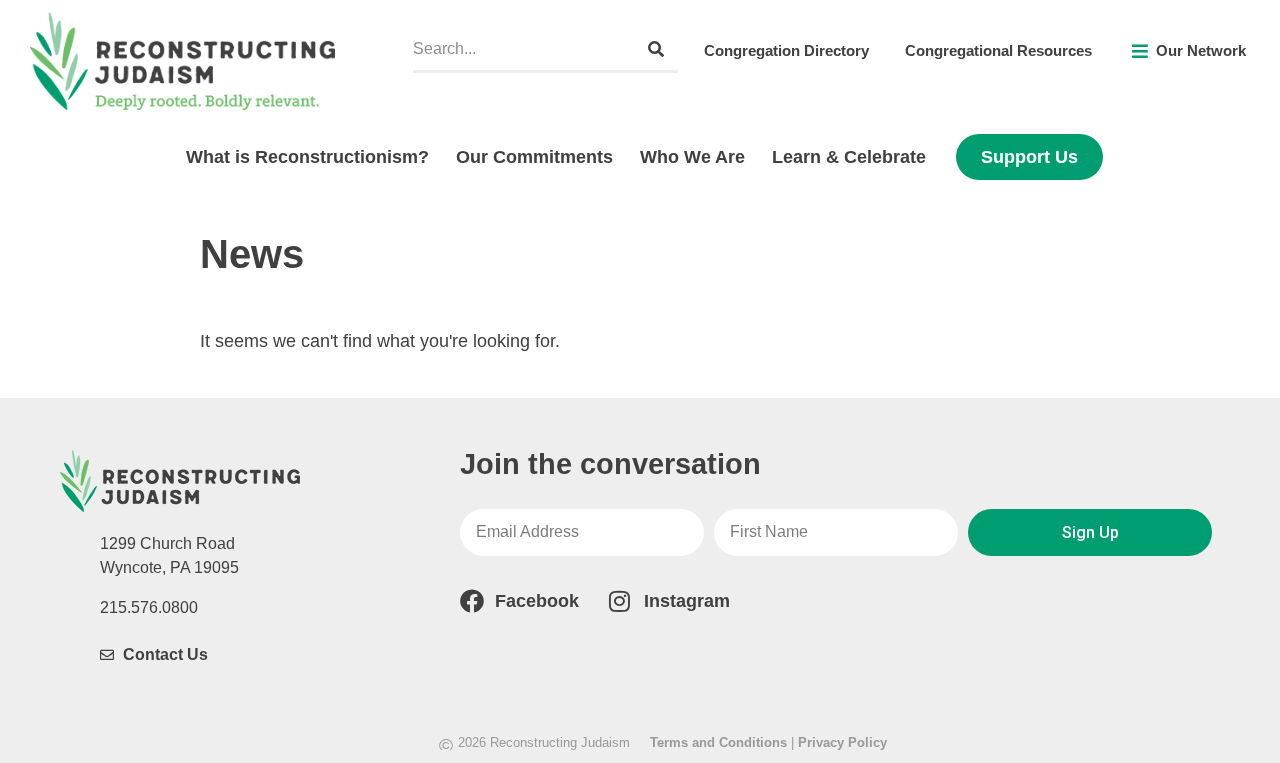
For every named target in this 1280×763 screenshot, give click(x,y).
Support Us (1029, 157)
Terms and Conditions (718, 742)
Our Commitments (534, 157)
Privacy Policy (842, 742)
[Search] (656, 49)
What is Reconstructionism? (307, 157)
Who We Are (692, 157)
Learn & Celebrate (849, 157)
